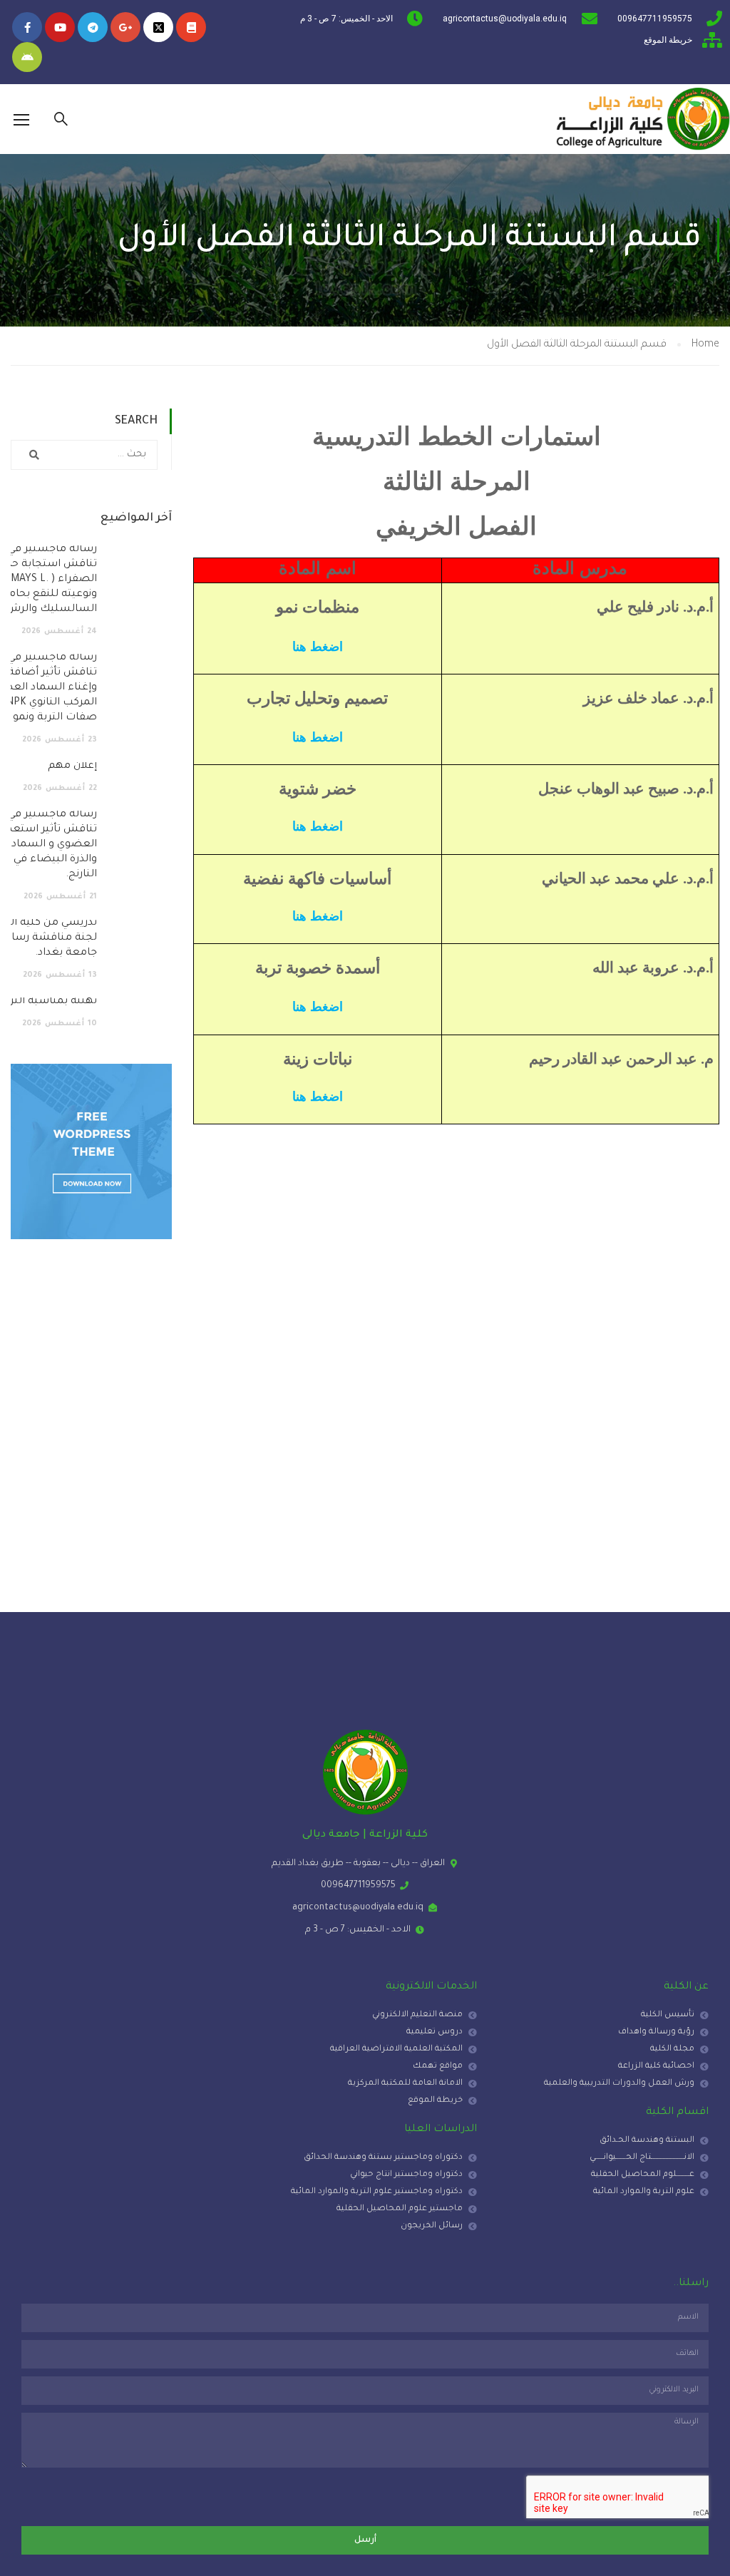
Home (705, 345)
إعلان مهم (72, 766)
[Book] (191, 27)
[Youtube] (60, 27)
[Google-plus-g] (125, 27)
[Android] (27, 57)
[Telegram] (93, 27)
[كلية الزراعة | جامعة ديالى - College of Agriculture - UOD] (641, 119)
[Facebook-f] (27, 27)
